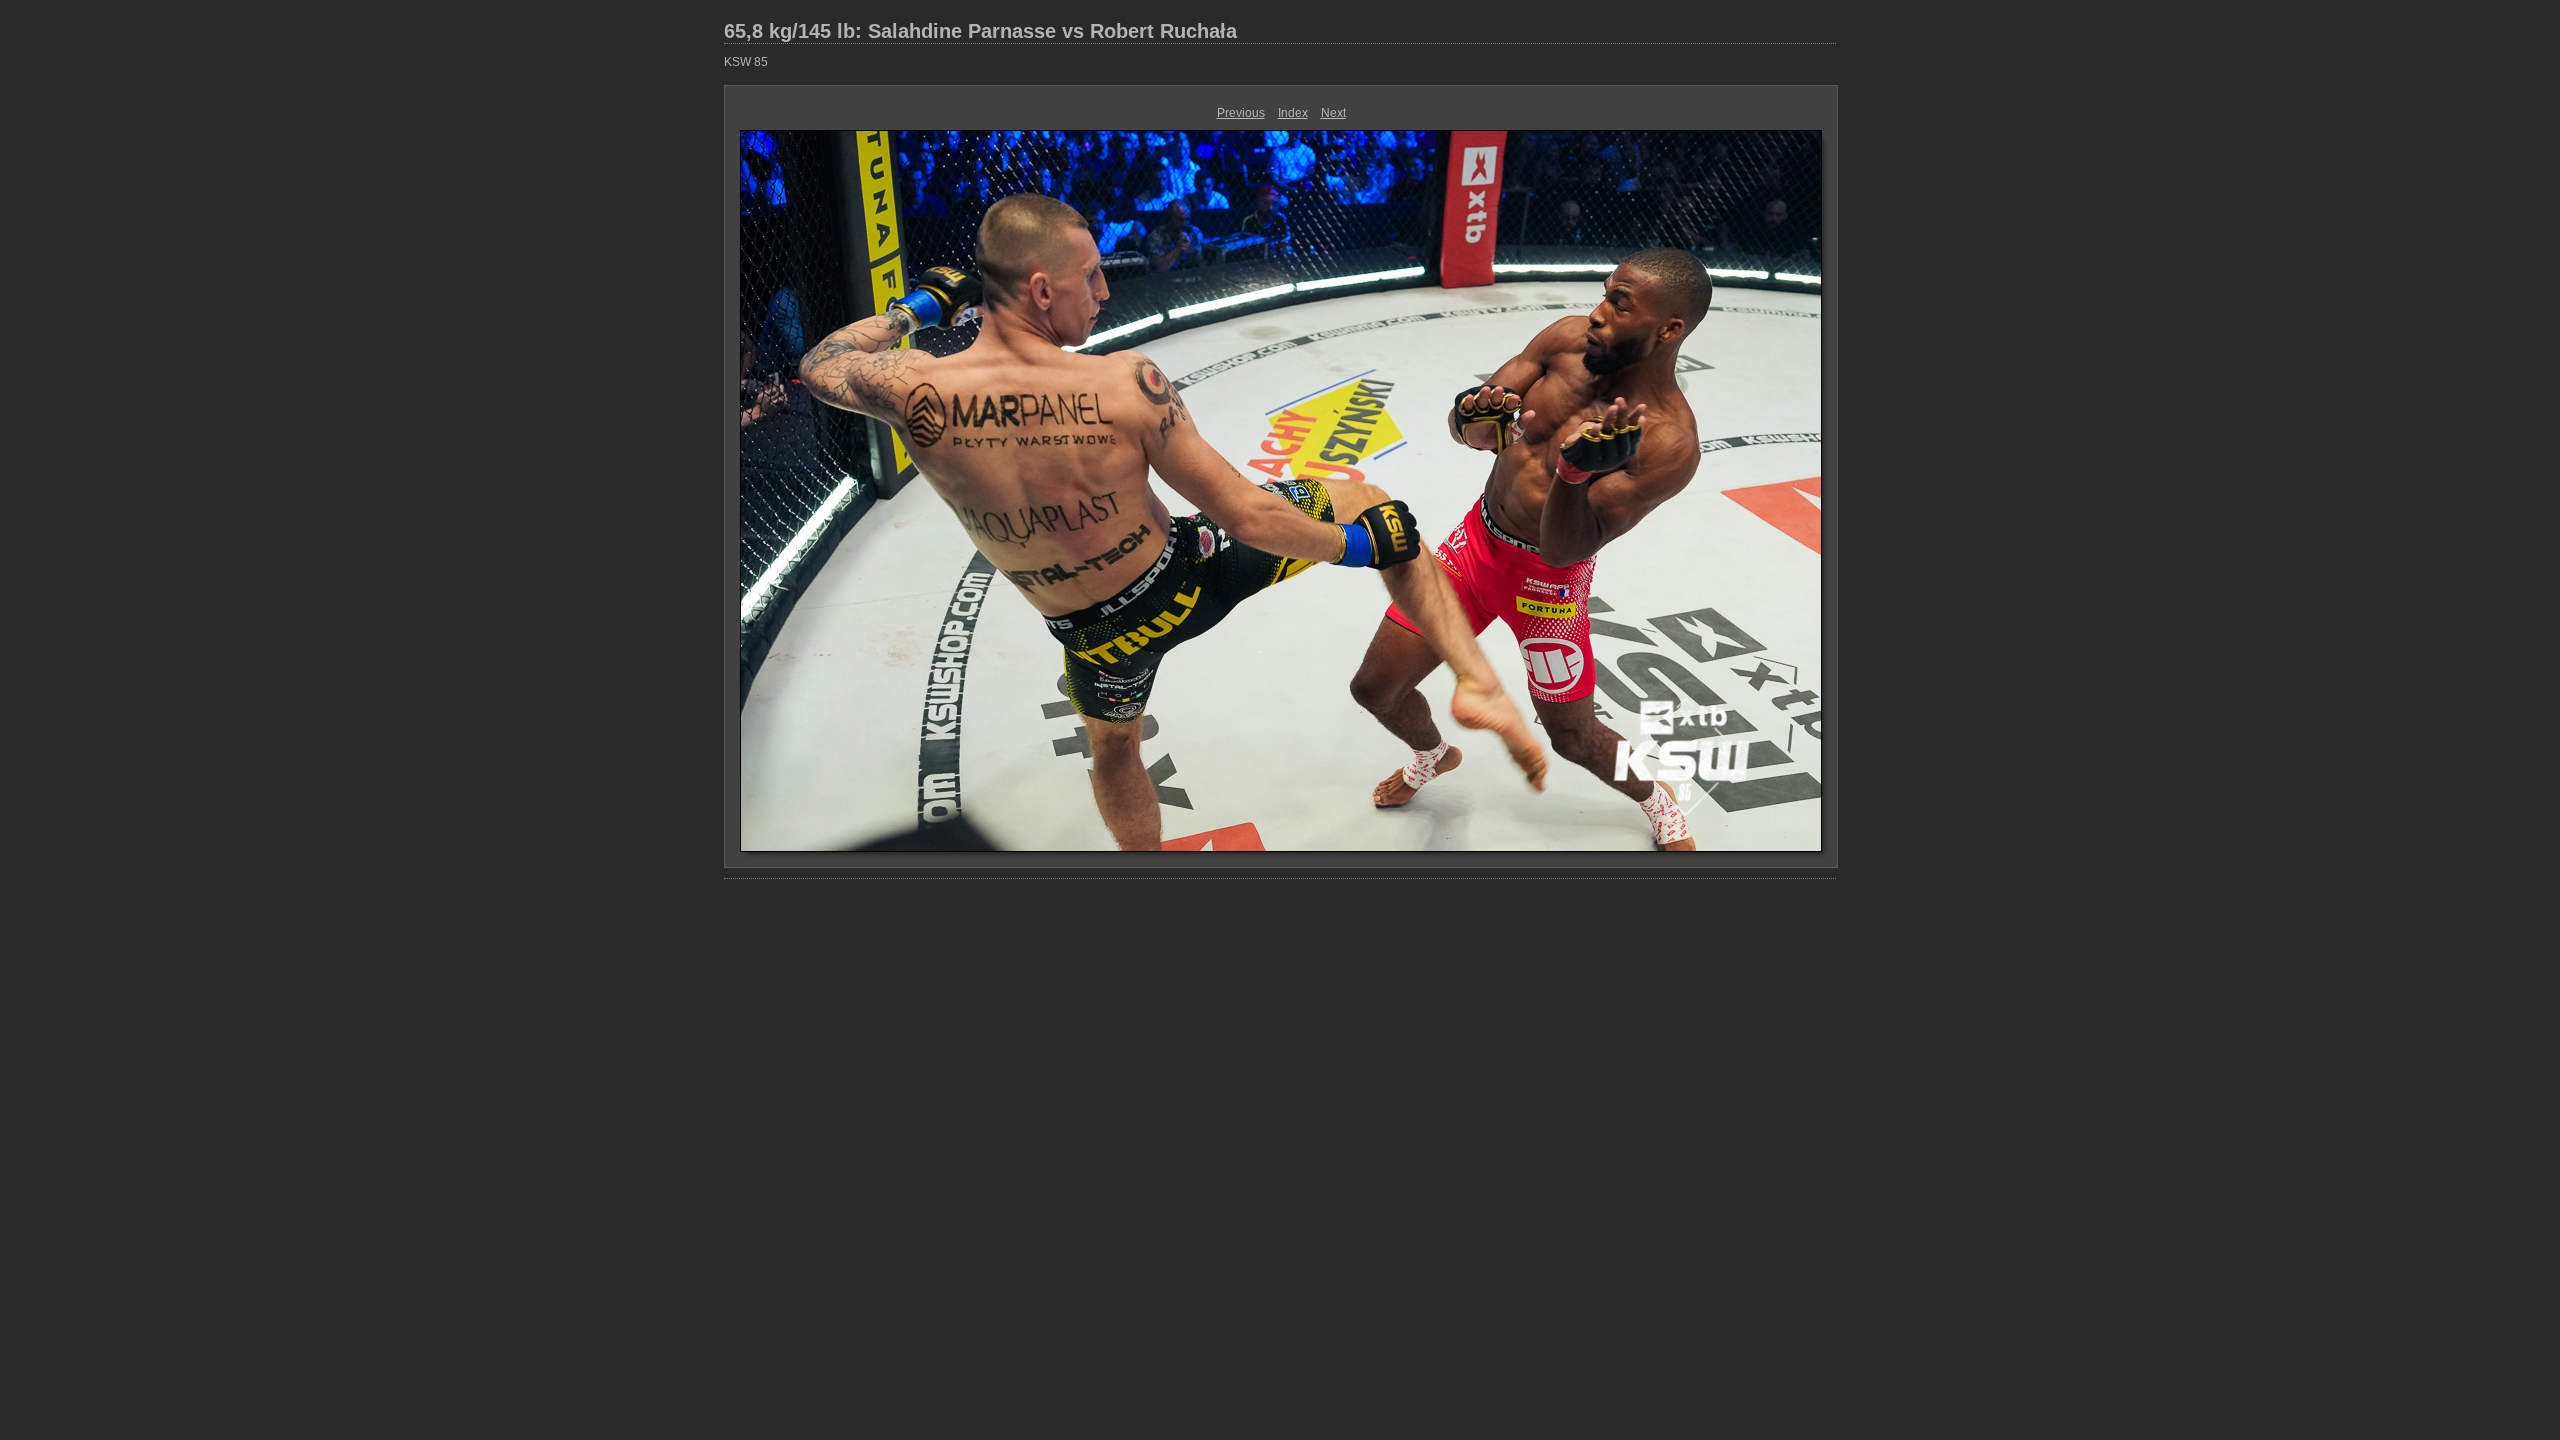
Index (1293, 113)
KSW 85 (746, 62)
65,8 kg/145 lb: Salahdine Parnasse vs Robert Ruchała (980, 31)
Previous (1241, 113)
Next (1333, 113)
